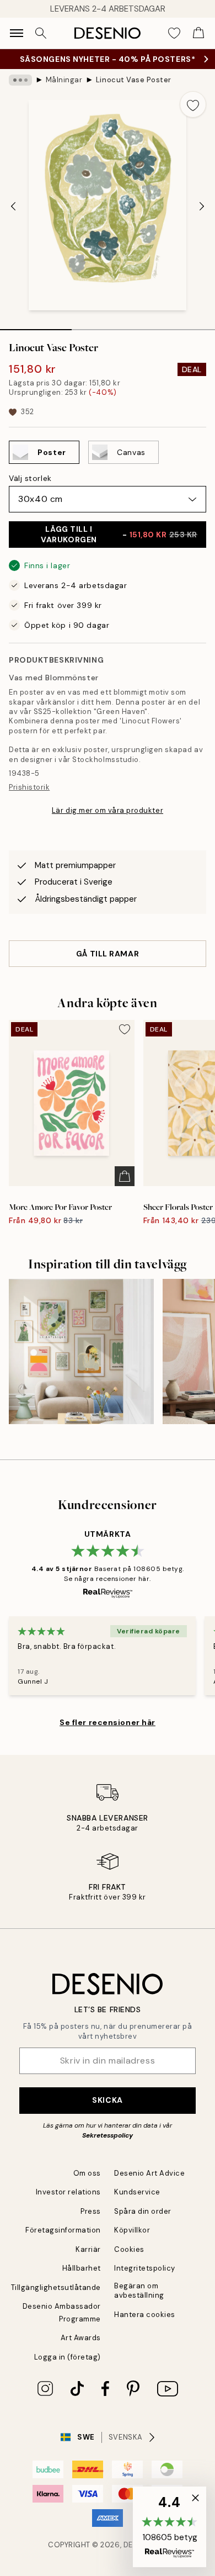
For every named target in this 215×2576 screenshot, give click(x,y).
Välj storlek (30, 478)
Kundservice (137, 2192)
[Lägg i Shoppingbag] (125, 1176)
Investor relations (68, 2192)
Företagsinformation (63, 2230)
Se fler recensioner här (108, 1722)
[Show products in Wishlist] (174, 33)
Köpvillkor (132, 2230)
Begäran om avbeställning (139, 2291)
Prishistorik (29, 787)
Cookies (129, 2249)
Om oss (87, 2173)
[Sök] (41, 33)
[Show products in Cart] (198, 33)
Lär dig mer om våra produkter (108, 810)
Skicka (107, 2100)
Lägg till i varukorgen (119, 534)
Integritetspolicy (145, 2268)
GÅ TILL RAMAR (108, 954)
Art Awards (81, 2338)
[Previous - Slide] (13, 207)
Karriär (88, 2249)
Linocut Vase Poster (134, 80)
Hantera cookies (145, 2315)
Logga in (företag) (68, 2357)
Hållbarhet (82, 2268)
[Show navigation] (17, 33)
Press (91, 2211)
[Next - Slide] (202, 207)
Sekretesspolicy (108, 2135)
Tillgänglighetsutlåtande (56, 2287)
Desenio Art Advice (149, 2173)
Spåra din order (143, 2211)
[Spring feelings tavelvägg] (81, 1352)
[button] (170, 2527)
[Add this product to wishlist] (193, 104)
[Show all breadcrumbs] (20, 80)
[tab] (36, 326)
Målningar (64, 80)
